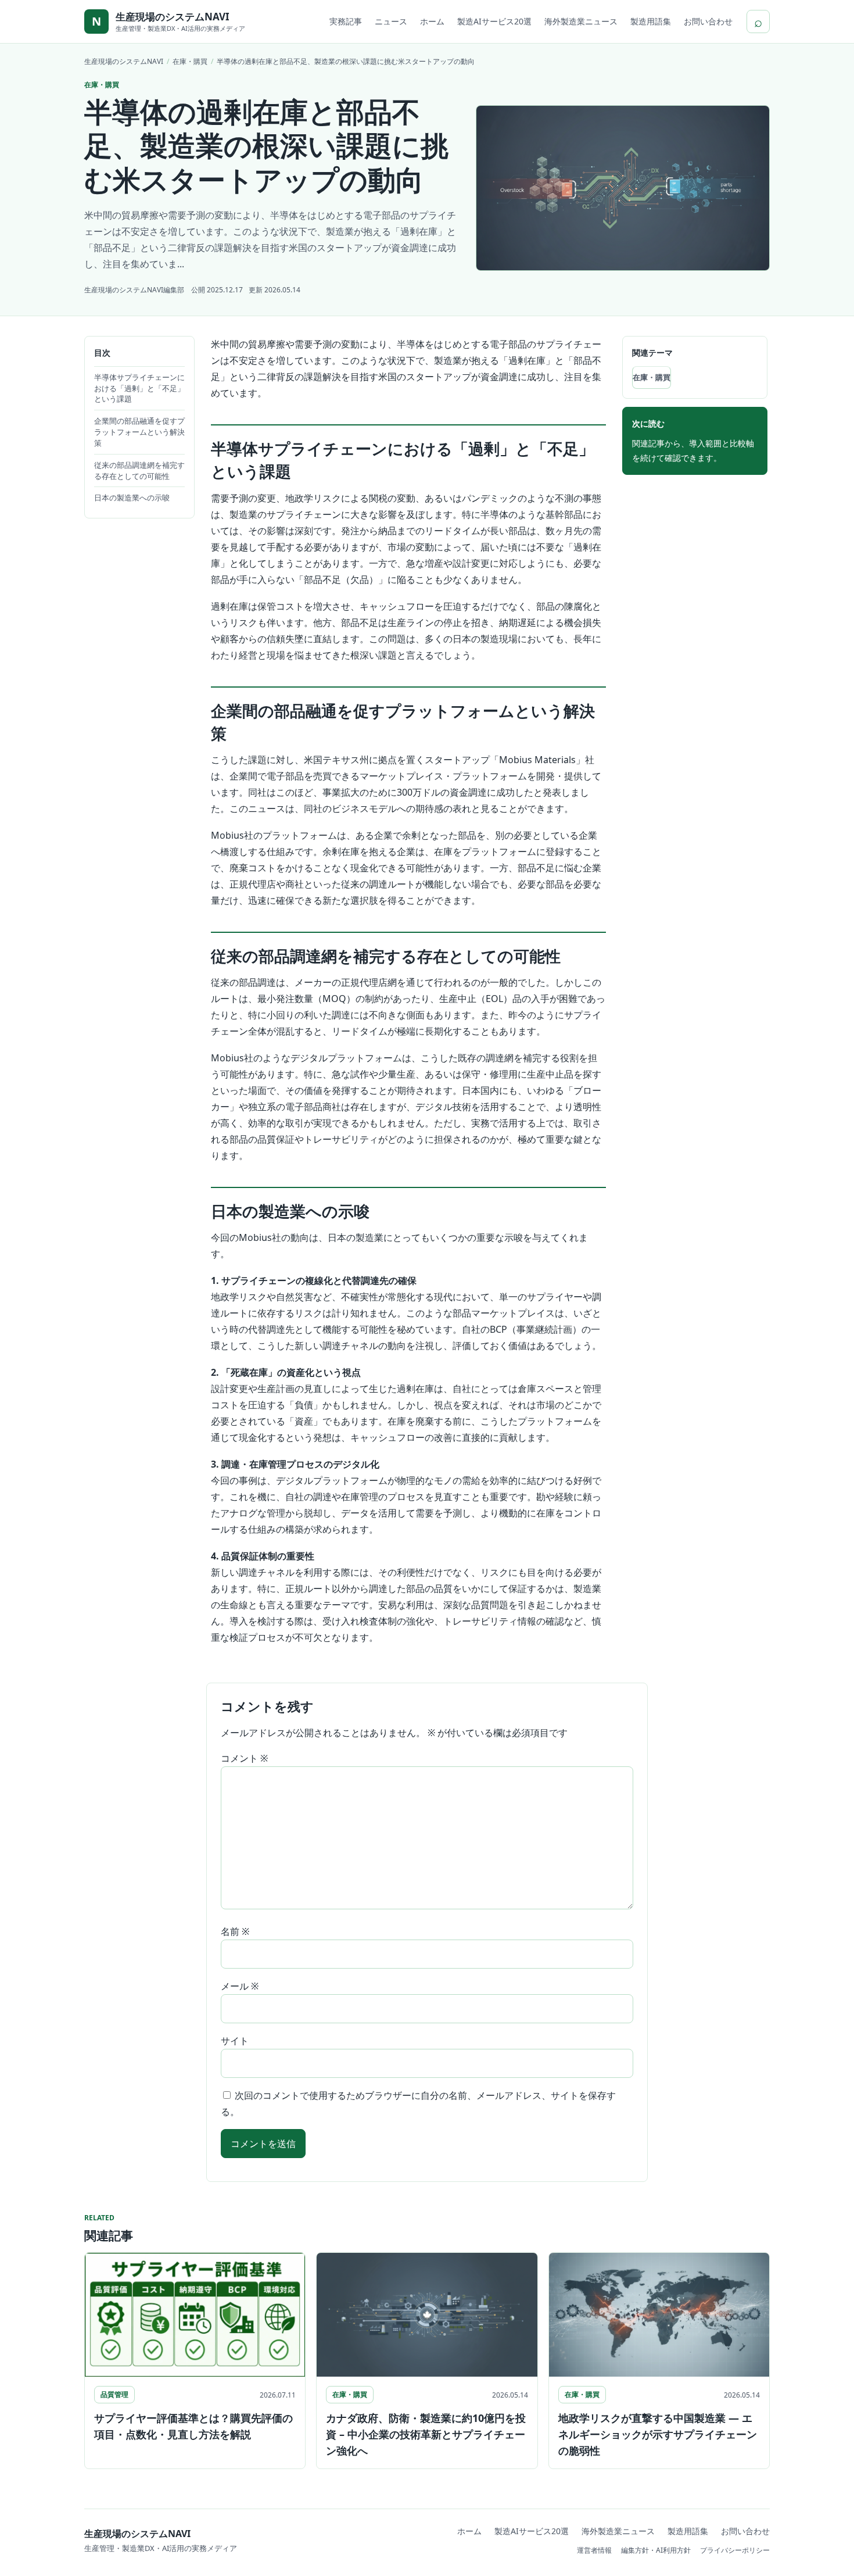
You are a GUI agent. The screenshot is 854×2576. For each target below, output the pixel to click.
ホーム (432, 21)
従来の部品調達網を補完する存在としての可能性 (139, 471)
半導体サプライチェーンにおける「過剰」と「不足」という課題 (139, 388)
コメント (244, 1758)
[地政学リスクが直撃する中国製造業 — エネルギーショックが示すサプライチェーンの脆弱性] (659, 2315)
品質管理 (114, 2394)
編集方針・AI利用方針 (656, 2550)
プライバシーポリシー (735, 2550)
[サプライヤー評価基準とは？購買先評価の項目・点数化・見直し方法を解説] (195, 2315)
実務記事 (346, 21)
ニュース (391, 21)
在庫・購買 (652, 377)
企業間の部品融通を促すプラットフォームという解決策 (139, 432)
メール (240, 1986)
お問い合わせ (708, 21)
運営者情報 (594, 2550)
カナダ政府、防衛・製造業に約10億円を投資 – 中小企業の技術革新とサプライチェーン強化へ (426, 2434)
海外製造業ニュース (581, 21)
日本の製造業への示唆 (132, 498)
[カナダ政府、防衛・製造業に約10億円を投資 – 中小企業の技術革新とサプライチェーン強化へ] (427, 2315)
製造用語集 (651, 21)
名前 (235, 1931)
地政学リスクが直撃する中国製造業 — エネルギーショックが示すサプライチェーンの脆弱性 (658, 2434)
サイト (235, 2041)
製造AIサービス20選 (494, 21)
